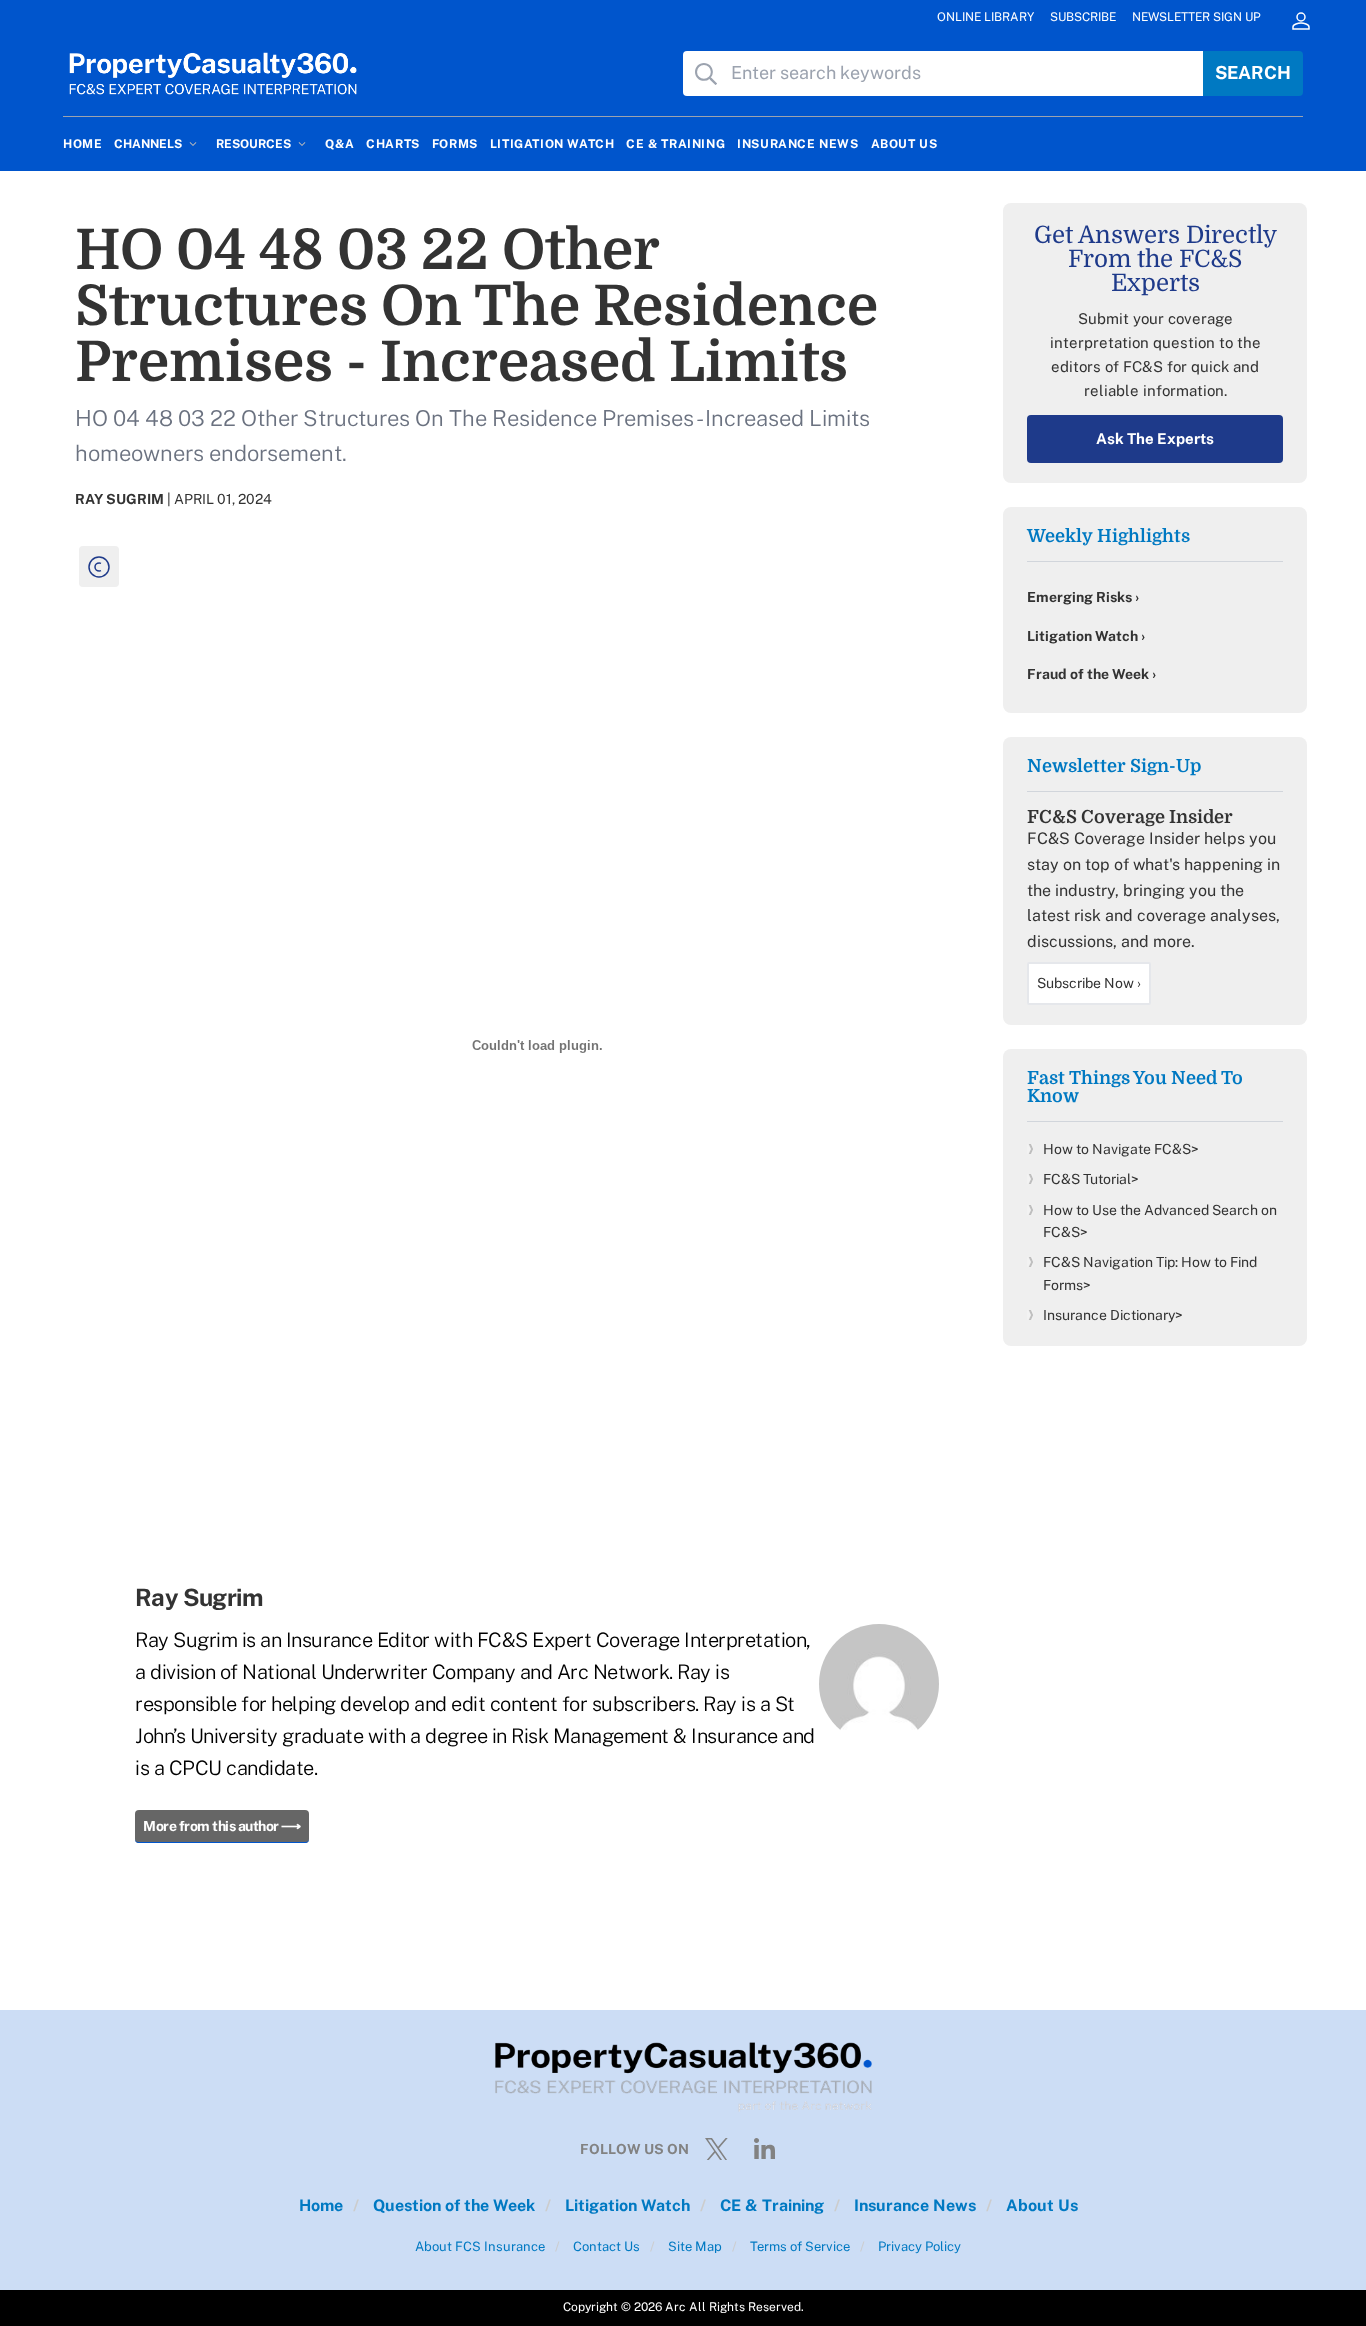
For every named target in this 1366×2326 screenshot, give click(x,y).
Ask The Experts (1155, 438)
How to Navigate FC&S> (1121, 1149)
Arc (675, 2307)
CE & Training (770, 2205)
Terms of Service (798, 2246)
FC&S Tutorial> (1091, 1179)
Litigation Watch (625, 2205)
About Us (1040, 2205)
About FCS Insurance (480, 2246)
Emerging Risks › (1083, 597)
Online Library (985, 17)
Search (1253, 72)
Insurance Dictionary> (1113, 1315)
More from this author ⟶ (222, 1826)
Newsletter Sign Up (1196, 17)
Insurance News (913, 2205)
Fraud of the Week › (1091, 674)
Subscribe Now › (1089, 983)
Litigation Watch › (1086, 636)
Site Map (693, 2246)
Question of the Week (452, 2205)
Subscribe (1083, 17)
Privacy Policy (918, 2246)
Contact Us (605, 2246)
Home (321, 2205)
